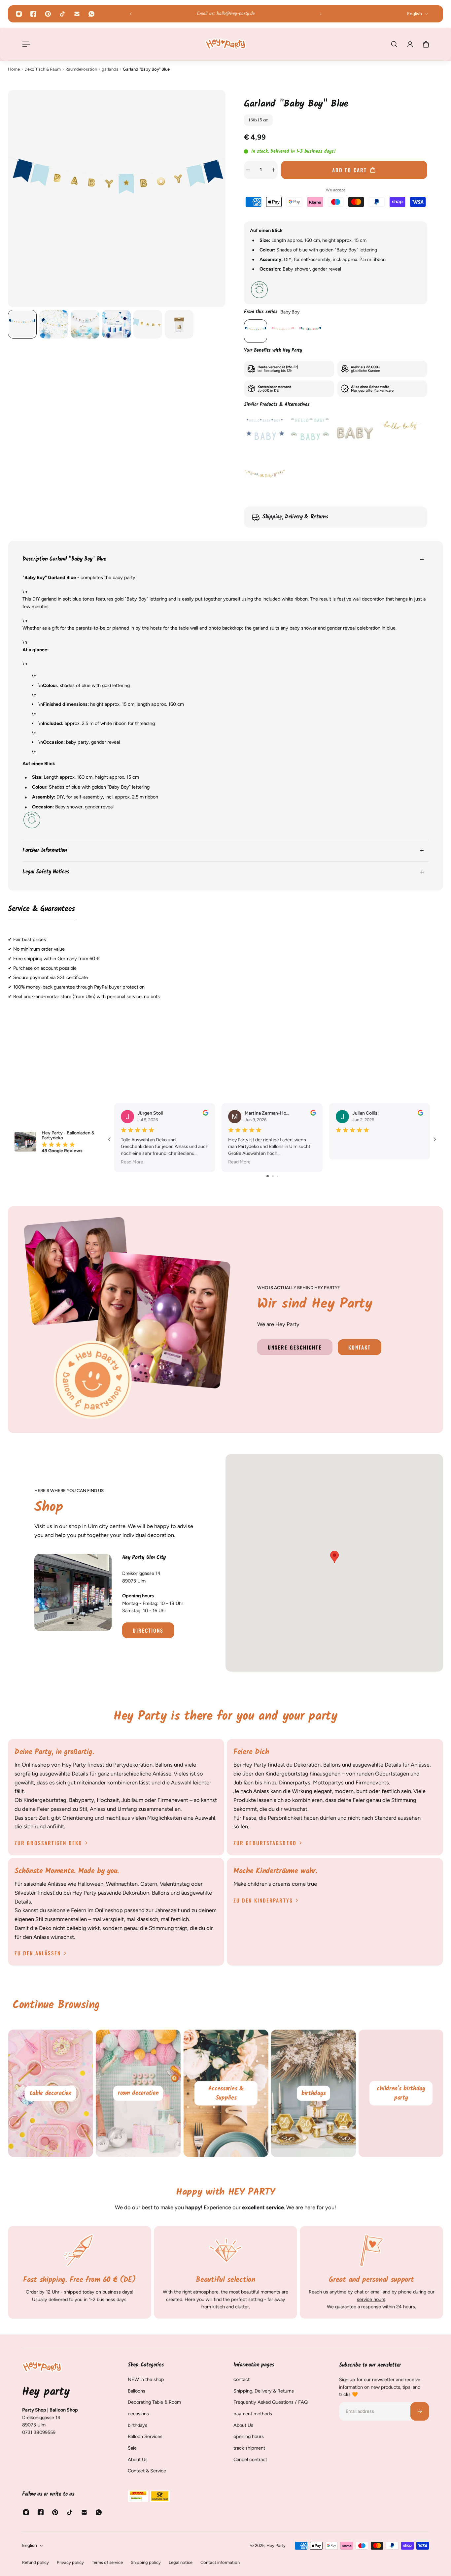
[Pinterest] (48, 14)
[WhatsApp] (91, 14)
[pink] (283, 331)
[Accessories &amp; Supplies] (226, 2093)
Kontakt (360, 1347)
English (30, 2545)
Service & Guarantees (41, 909)
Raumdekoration (81, 69)
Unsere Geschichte (295, 1347)
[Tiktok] (62, 14)
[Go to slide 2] (273, 1176)
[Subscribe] (420, 2411)
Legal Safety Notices (46, 872)
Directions (148, 1630)
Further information (45, 850)
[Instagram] (19, 14)
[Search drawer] (394, 44)
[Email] (77, 14)
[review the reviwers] (206, 1113)
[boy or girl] (310, 331)
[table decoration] (51, 2093)
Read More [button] (132, 1162)
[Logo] (225, 44)
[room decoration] (138, 2093)
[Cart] (426, 44)
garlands (110, 69)
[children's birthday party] (401, 2093)
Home (14, 69)
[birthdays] (313, 2093)
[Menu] (25, 44)
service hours (371, 2299)
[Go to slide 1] (268, 1176)
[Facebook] (33, 14)
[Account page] (410, 44)
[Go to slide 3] (278, 1176)
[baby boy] (256, 331)
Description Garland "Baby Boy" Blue (64, 559)
